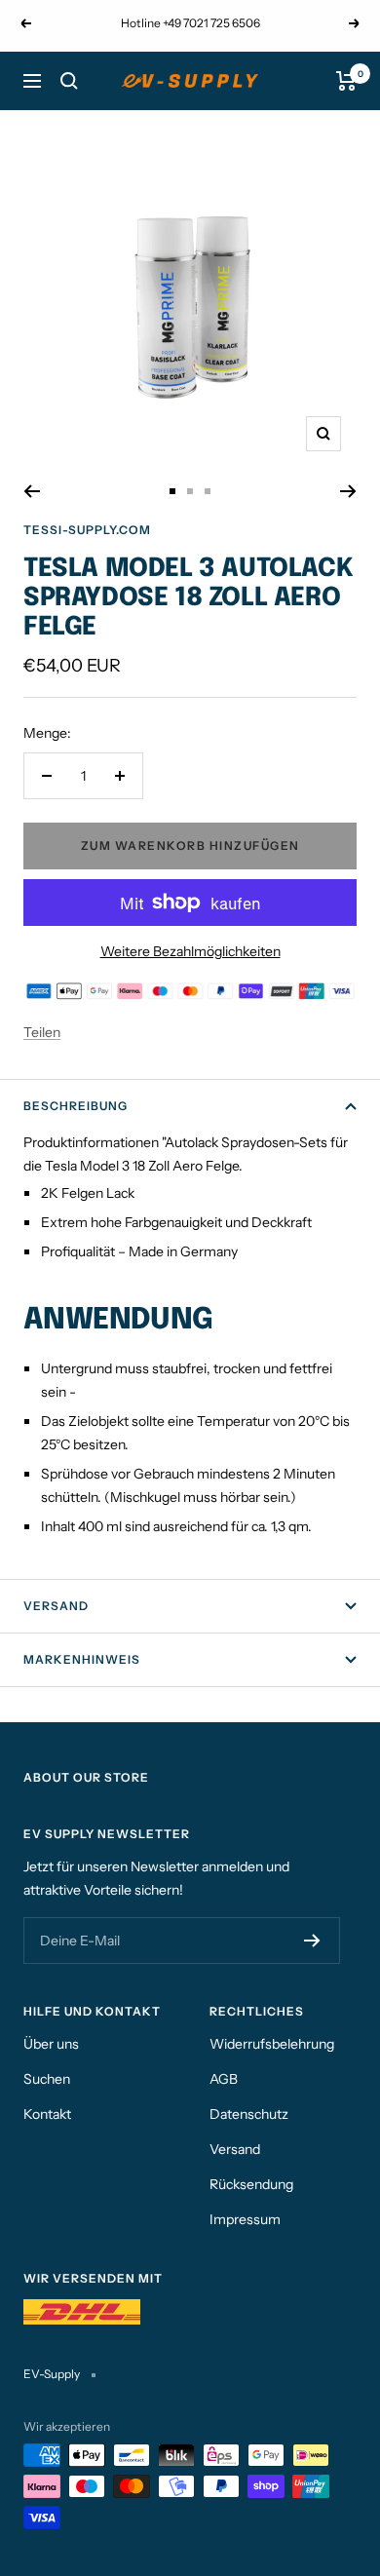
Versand (56, 1606)
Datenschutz (249, 2114)
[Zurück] (32, 491)
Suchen (47, 2079)
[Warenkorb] (346, 81)
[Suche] (69, 81)
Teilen (42, 1032)
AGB (224, 2079)
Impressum (245, 2219)
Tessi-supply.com (87, 530)
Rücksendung (251, 2184)
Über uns (51, 2044)
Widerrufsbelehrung (272, 2044)
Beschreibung (76, 1106)
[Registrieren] (312, 1941)
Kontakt (47, 2114)
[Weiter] (348, 491)
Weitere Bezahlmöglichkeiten (190, 951)
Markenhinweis (82, 1659)
